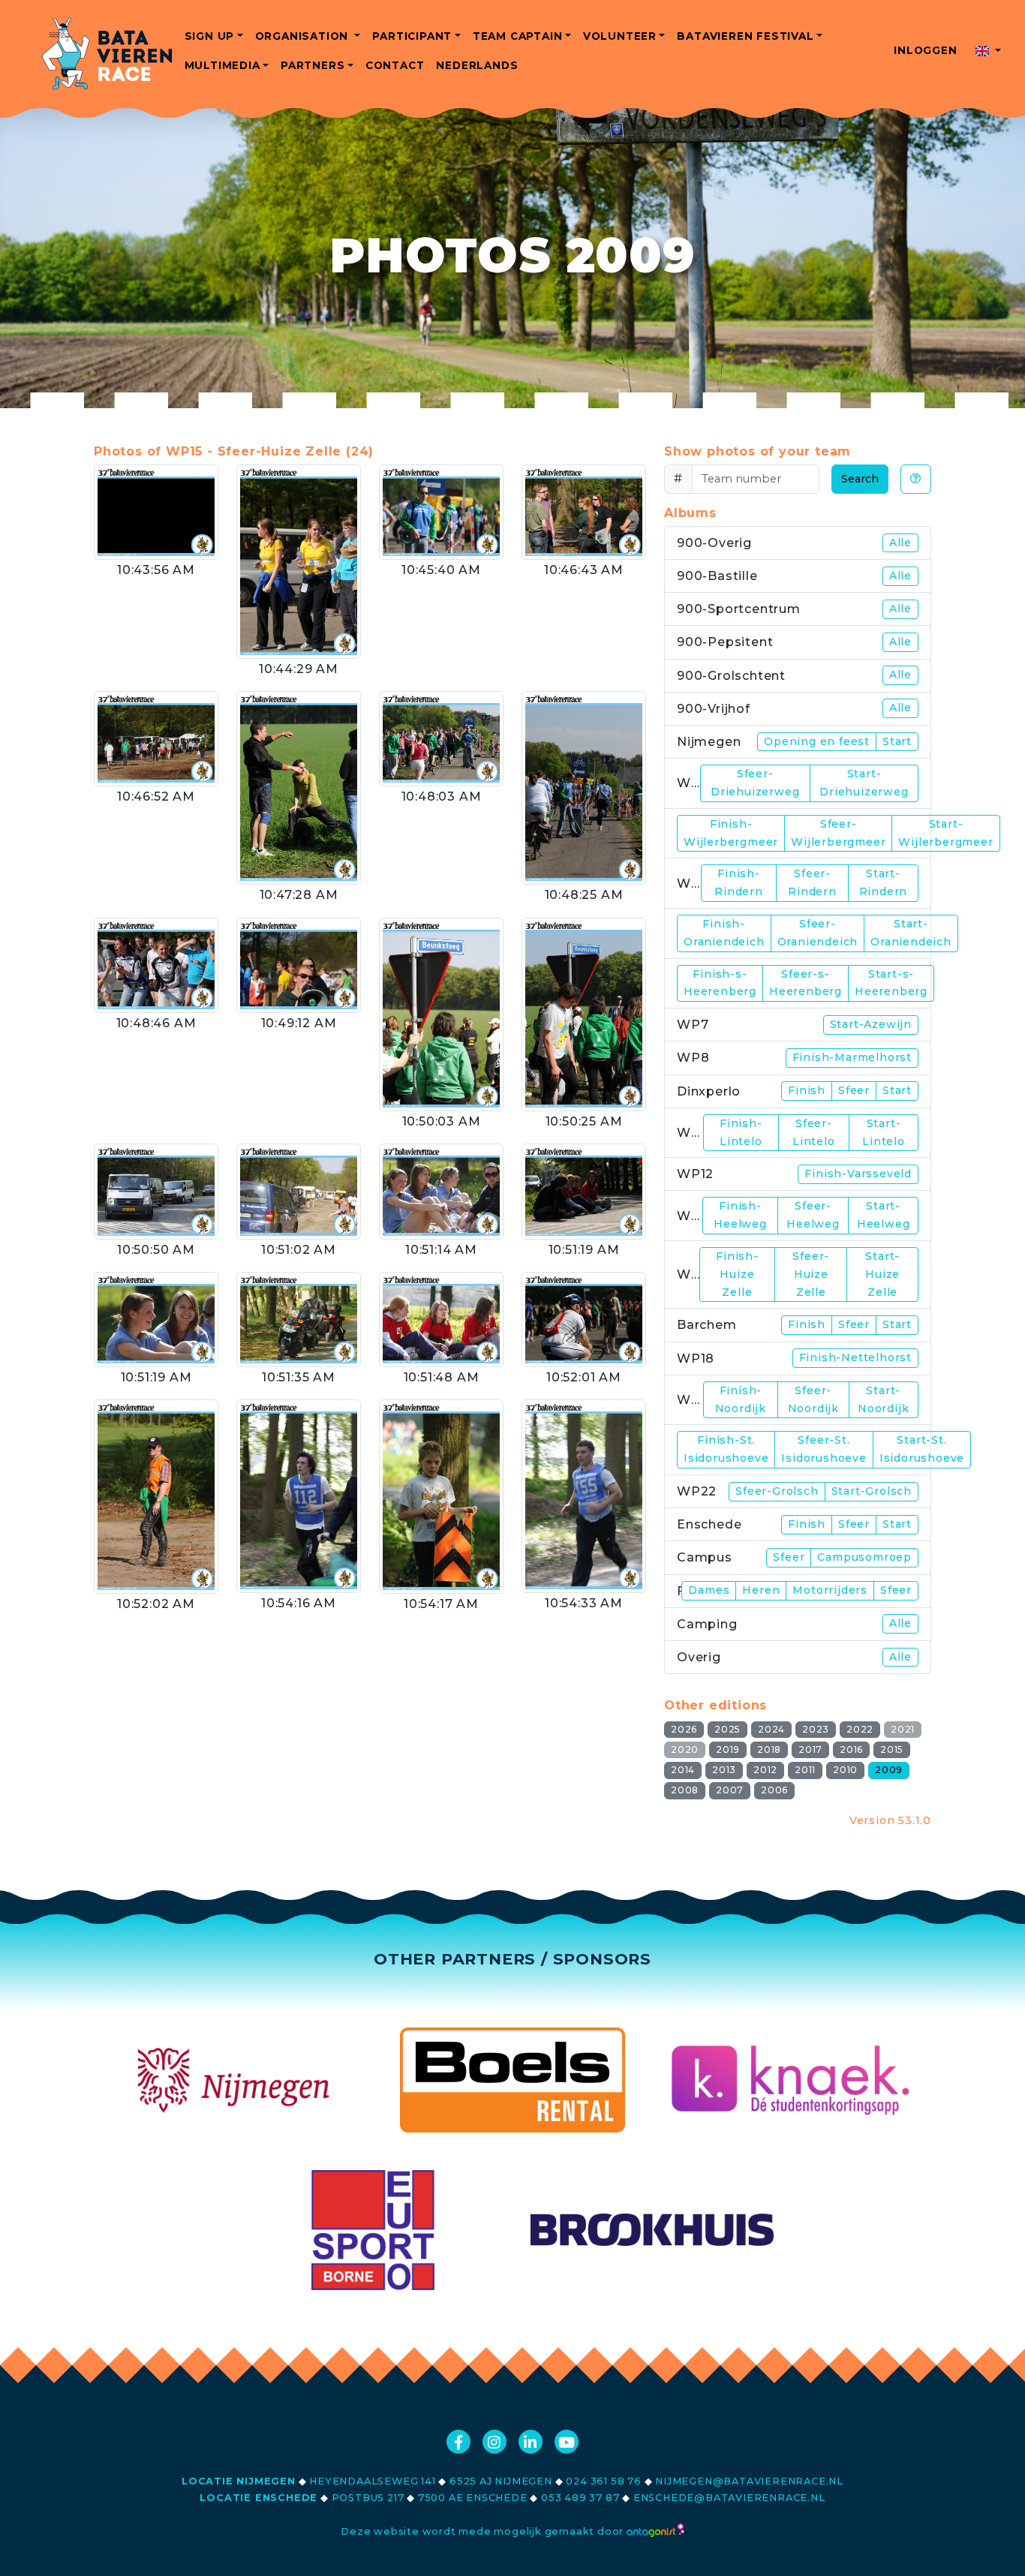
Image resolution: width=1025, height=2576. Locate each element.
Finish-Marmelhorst (852, 1057)
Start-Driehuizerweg (864, 783)
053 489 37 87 (580, 2498)
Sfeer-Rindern (812, 882)
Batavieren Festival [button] (745, 36)
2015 (892, 1749)
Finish (807, 1090)
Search (860, 479)
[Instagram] (494, 2442)
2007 (730, 1790)
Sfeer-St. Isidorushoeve (824, 1449)
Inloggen (925, 50)
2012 (765, 1770)
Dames (709, 1590)
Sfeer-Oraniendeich (818, 933)
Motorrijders (830, 1590)
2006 (774, 1790)
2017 (810, 1749)
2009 (889, 1770)
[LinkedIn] (531, 2442)
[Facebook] (458, 2442)
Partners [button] (313, 65)
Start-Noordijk (883, 1399)
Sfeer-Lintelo (814, 1132)
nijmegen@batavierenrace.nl (749, 2481)
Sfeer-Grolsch (777, 1491)
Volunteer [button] (620, 36)
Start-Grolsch (872, 1491)
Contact (395, 65)
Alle (900, 543)
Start (897, 741)
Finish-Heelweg (740, 1215)
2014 (683, 1770)
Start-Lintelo (884, 1132)
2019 (728, 1749)
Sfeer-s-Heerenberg (806, 983)
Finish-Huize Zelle (737, 1274)
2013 (724, 1770)
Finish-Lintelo (741, 1132)
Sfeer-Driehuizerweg (755, 783)
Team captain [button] (518, 36)
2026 (684, 1729)
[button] (988, 51)
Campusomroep (864, 1557)
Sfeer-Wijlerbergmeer (838, 833)
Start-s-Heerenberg (891, 983)
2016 (851, 1749)
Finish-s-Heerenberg (720, 983)
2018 (769, 1749)
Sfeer (854, 1090)
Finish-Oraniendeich (724, 933)
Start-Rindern (884, 882)
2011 (805, 1770)
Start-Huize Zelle (882, 1274)
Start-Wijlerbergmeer (945, 833)
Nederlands (477, 65)
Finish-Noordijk (741, 1399)
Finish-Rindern (739, 882)
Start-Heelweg (884, 1215)
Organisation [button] (304, 36)
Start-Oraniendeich (911, 933)
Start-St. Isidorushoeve (922, 1449)
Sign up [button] (210, 36)
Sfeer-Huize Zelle (811, 1274)
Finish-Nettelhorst (855, 1357)
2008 (685, 1790)
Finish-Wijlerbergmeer (731, 833)
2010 (845, 1770)
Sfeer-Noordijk (813, 1399)
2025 (727, 1729)
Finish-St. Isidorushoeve (726, 1449)
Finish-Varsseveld (858, 1174)
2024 (771, 1729)
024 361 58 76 (603, 2481)
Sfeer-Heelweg (813, 1215)
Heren (761, 1590)
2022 (860, 1729)
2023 (816, 1729)
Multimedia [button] (222, 65)
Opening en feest (817, 741)
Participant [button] (412, 36)
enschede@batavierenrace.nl (729, 2498)
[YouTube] (567, 2442)
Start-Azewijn (871, 1024)
